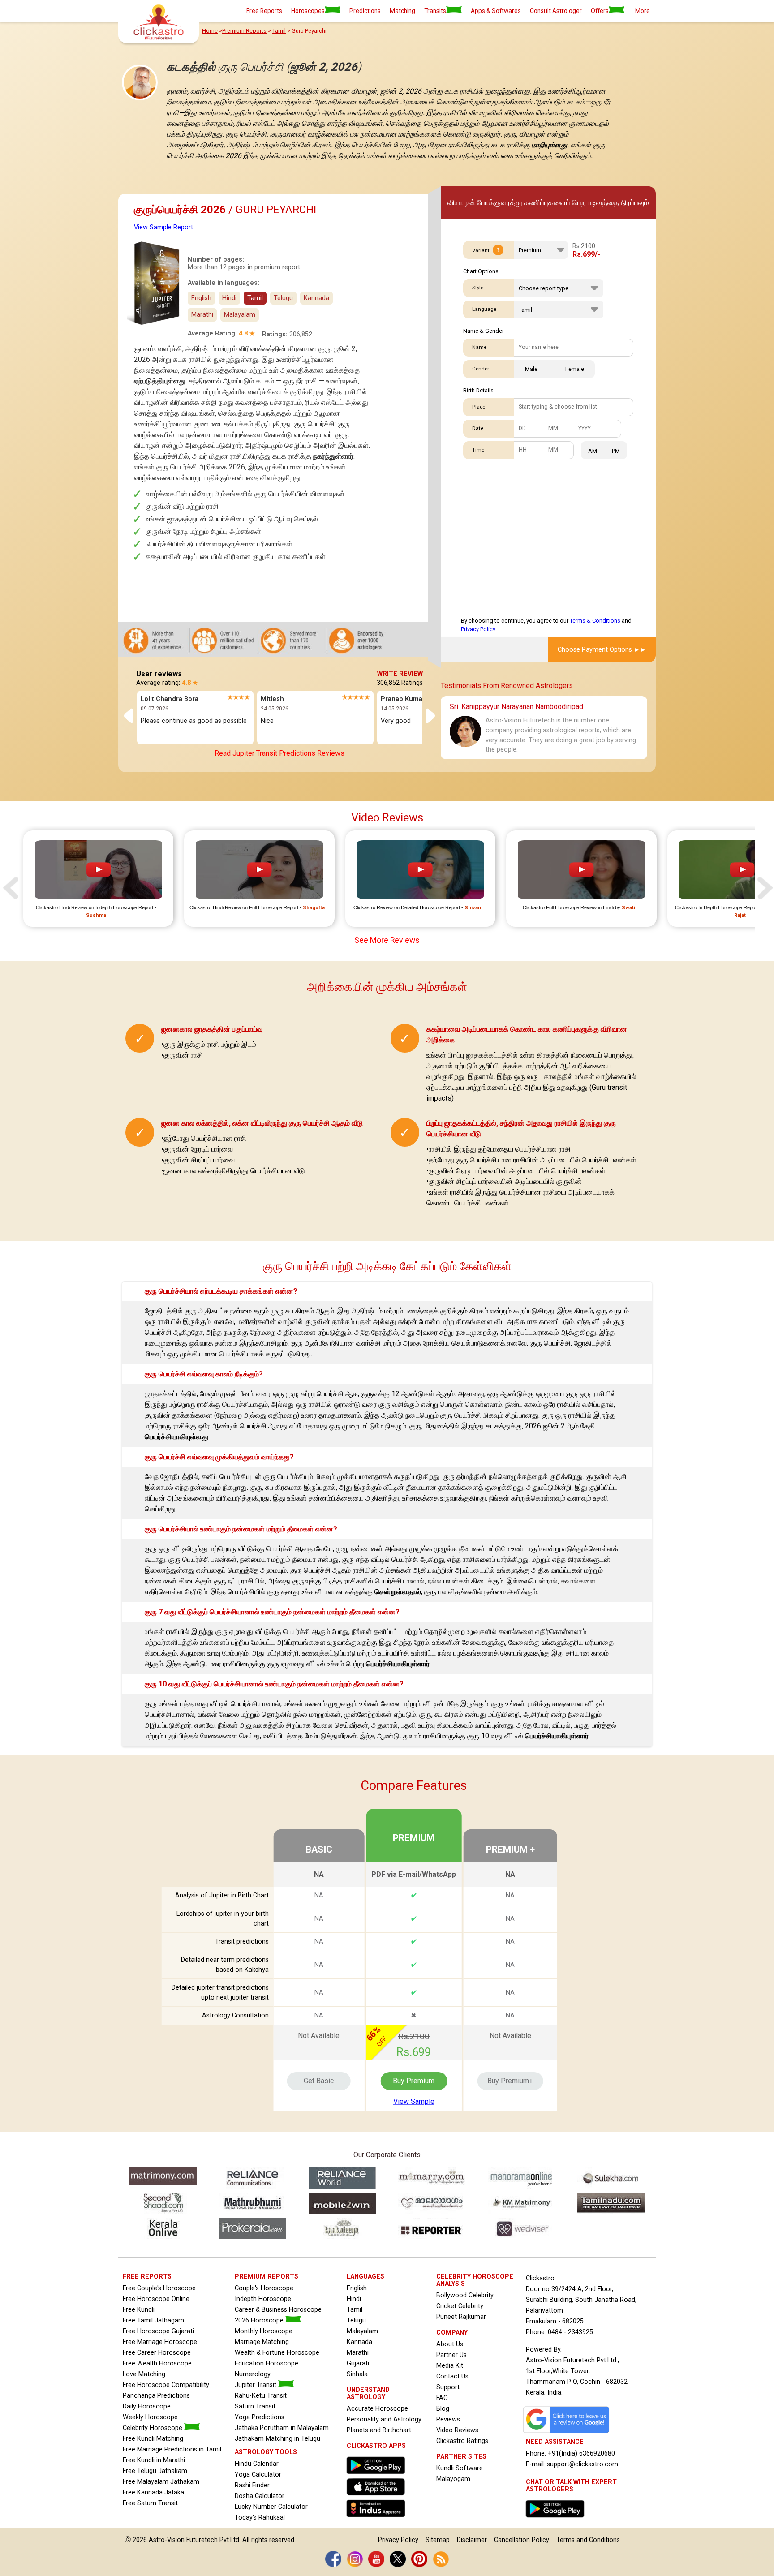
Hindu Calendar (257, 2464)
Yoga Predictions (260, 2417)
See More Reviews (387, 940)
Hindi (229, 298)
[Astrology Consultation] (557, 2520)
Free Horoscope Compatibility (166, 2385)
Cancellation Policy (522, 2540)
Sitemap (438, 2540)
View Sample (414, 2101)
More (643, 11)
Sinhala (357, 2374)
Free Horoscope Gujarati (158, 2331)
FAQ (442, 2398)
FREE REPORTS (147, 2277)
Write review (400, 674)
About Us (450, 2344)
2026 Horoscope (260, 2320)
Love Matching (144, 2374)
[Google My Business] (568, 2433)
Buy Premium (414, 2081)
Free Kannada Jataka (153, 2492)
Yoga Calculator (258, 2475)
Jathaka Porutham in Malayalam (282, 2428)
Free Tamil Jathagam (153, 2320)
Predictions (365, 11)
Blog (443, 2409)
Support (448, 2387)
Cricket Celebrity (460, 2306)
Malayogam (453, 2479)
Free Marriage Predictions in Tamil (172, 2449)
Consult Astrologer (556, 11)
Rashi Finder (252, 2485)
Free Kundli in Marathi (154, 2460)
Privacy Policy (478, 629)
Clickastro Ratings (462, 2441)
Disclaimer (472, 2540)
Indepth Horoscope (263, 2299)
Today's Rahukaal (260, 2518)
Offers (600, 11)
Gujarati (358, 2363)
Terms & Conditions (595, 621)
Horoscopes (308, 11)
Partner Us (451, 2355)
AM (593, 451)
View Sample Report (163, 227)
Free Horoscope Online (156, 2299)
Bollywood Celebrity (465, 2295)
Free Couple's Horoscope (159, 2288)
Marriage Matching (262, 2342)
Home (210, 31)
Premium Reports (244, 31)
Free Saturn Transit (150, 2503)
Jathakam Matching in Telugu (277, 2439)
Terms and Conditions (588, 2540)
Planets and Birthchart (379, 2430)
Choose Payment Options (595, 650)
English (201, 298)
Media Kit (450, 2366)
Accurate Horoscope (377, 2409)
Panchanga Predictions (156, 2396)
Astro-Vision (167, 2540)
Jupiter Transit (256, 2385)
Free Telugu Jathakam (155, 2471)
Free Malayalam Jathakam (161, 2482)
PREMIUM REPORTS (267, 2277)
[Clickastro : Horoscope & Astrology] (378, 2519)
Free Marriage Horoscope (160, 2342)
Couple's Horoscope (264, 2288)
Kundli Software (460, 2468)
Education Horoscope (267, 2363)
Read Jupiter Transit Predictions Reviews (279, 753)
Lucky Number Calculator (271, 2507)
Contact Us (452, 2376)
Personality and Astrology (384, 2419)
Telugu (356, 2320)
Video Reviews (457, 2430)
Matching (402, 11)
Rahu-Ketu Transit (261, 2396)
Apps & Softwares (496, 11)
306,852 (301, 334)
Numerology (253, 2374)
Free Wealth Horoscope (157, 2363)
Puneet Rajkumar (461, 2317)
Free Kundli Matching (153, 2439)
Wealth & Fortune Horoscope (277, 2353)
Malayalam (362, 2331)
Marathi (358, 2353)
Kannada (359, 2342)
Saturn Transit (255, 2406)
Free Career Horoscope (157, 2353)
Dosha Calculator (260, 2496)
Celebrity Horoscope (153, 2428)
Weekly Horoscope (150, 2417)
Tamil (279, 31)
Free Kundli (139, 2310)
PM (616, 451)
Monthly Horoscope (264, 2331)
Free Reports (264, 11)
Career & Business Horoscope (278, 2310)
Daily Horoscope (147, 2406)
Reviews (448, 2419)
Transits (435, 11)
